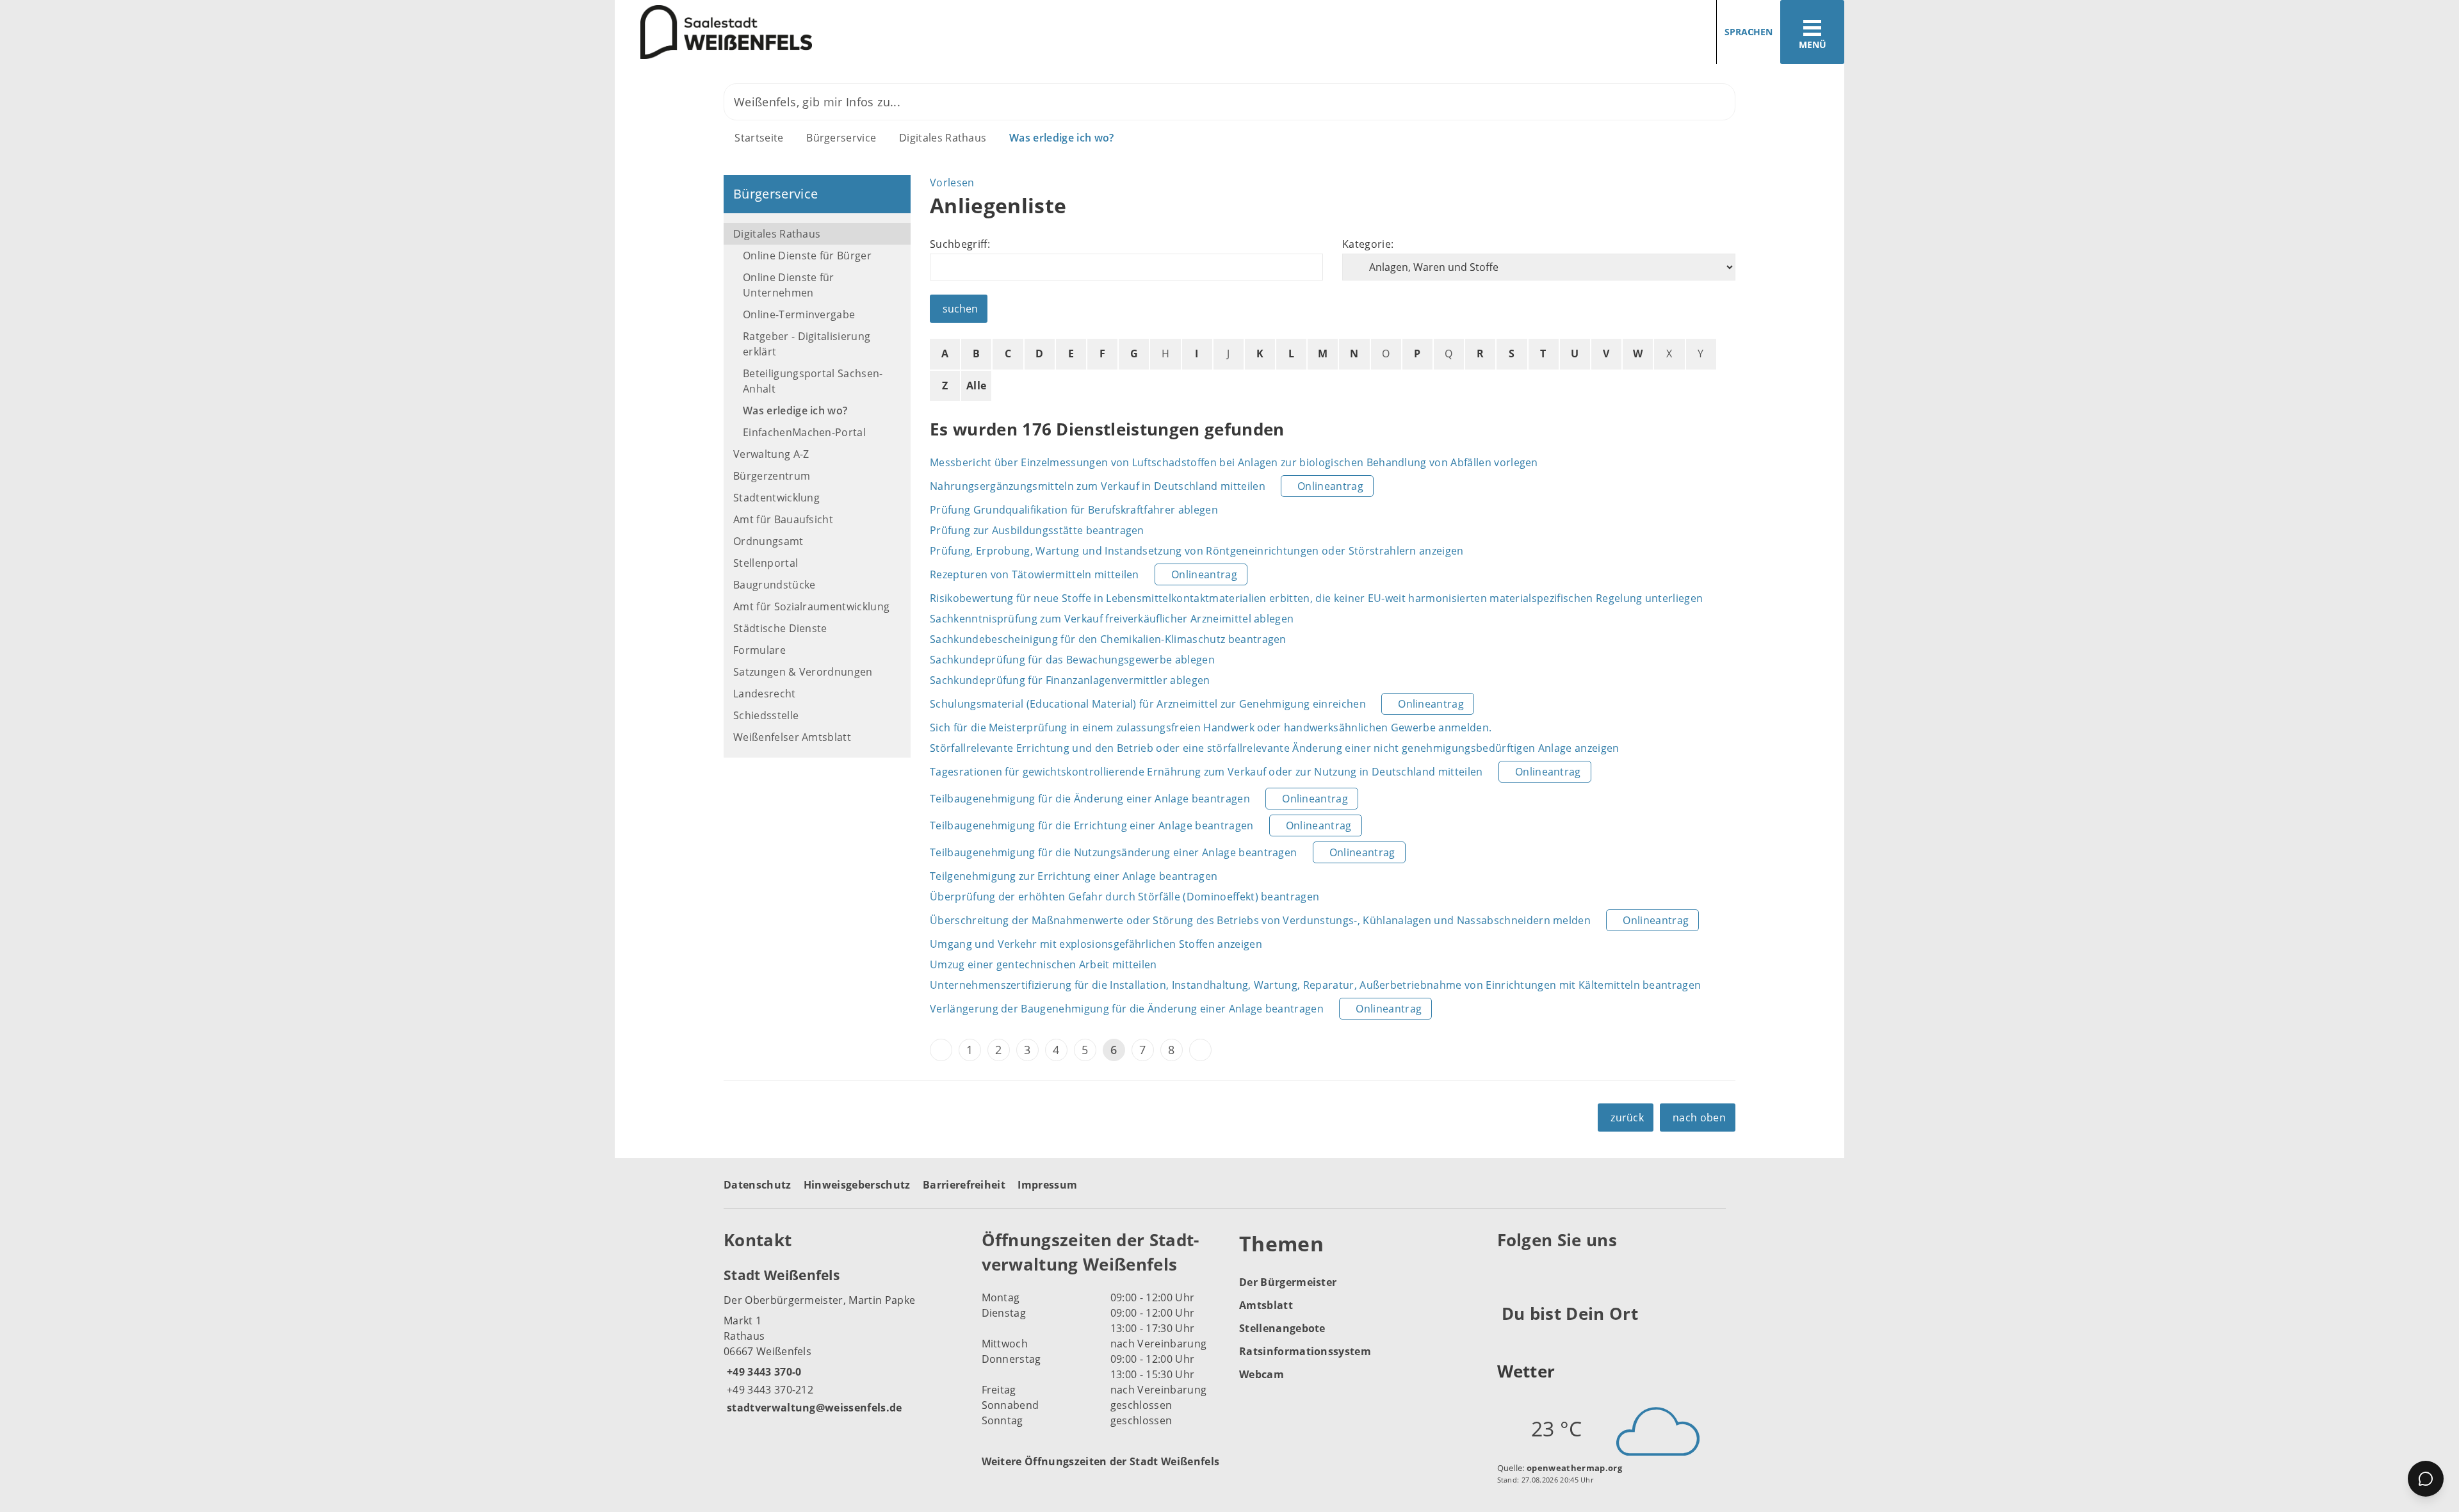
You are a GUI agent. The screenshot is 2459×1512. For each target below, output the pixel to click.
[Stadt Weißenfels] (843, 1340)
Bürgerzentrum (772, 476)
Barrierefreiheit (964, 1185)
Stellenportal (766, 563)
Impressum (1047, 1185)
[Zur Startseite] (917, 32)
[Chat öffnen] (2426, 1479)
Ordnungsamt (768, 541)
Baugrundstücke (774, 585)
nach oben (1699, 1118)
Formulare (759, 650)
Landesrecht (765, 694)
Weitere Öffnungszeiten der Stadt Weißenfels (1101, 1461)
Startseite (759, 138)
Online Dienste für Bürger (807, 256)
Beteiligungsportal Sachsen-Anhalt (813, 381)
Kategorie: (1368, 244)
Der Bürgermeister (1288, 1282)
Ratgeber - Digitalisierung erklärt (807, 344)
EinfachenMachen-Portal (804, 432)
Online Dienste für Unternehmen (789, 285)
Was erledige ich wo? (1061, 138)
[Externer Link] (1509, 1272)
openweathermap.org (1574, 1468)
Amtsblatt (1266, 1305)
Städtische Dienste (780, 628)
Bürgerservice (841, 138)
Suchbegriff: (960, 244)
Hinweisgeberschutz (857, 1185)
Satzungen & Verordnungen (803, 672)
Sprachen (1749, 32)
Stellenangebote (1282, 1328)
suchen (960, 309)
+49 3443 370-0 (762, 1372)
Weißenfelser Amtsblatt (792, 737)
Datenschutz (758, 1185)
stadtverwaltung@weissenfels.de (813, 1408)
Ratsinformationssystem (1305, 1351)
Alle (976, 386)
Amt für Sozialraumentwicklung (811, 606)
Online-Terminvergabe (799, 314)
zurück (1627, 1118)
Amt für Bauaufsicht (783, 519)
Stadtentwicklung (776, 498)
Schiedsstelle (766, 715)
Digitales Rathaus (943, 138)
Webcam (1262, 1374)
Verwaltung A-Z (771, 454)
